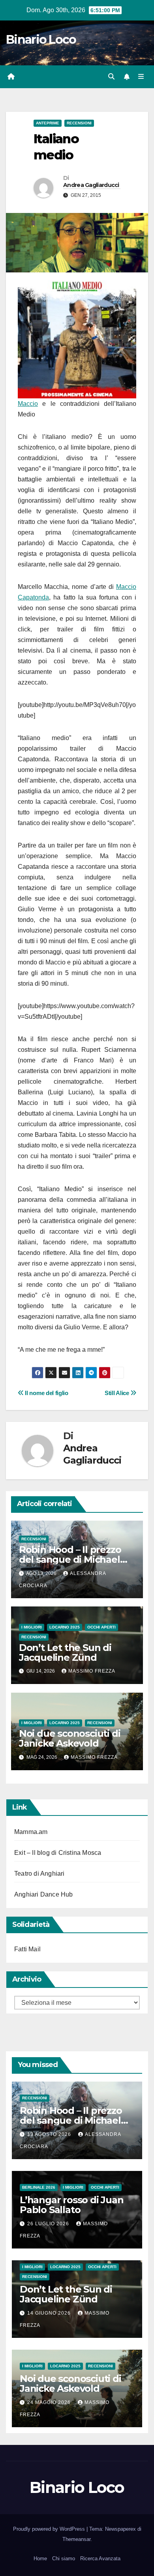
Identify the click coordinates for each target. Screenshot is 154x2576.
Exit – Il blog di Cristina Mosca (58, 1853)
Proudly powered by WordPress (50, 2529)
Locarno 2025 (65, 1627)
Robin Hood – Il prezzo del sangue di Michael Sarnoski (70, 1559)
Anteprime (48, 123)
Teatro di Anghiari (39, 1874)
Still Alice (117, 1393)
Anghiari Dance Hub (44, 1894)
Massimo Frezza (92, 1671)
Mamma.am (31, 1832)
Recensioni (79, 123)
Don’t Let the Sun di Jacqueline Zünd (65, 1653)
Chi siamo (64, 2558)
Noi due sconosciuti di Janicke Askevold (70, 1738)
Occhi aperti (101, 1627)
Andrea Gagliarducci (91, 185)
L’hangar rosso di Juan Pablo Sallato (72, 2205)
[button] (111, 77)
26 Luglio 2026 (49, 2224)
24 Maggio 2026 (50, 2402)
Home (40, 2558)
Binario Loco (41, 40)
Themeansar (76, 2539)
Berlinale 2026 (39, 2187)
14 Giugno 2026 (50, 2313)
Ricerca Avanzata (100, 2558)
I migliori (32, 1627)
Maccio (28, 404)
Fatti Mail (27, 1949)
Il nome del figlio (46, 1393)
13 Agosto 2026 (50, 2134)
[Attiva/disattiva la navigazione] (141, 77)
